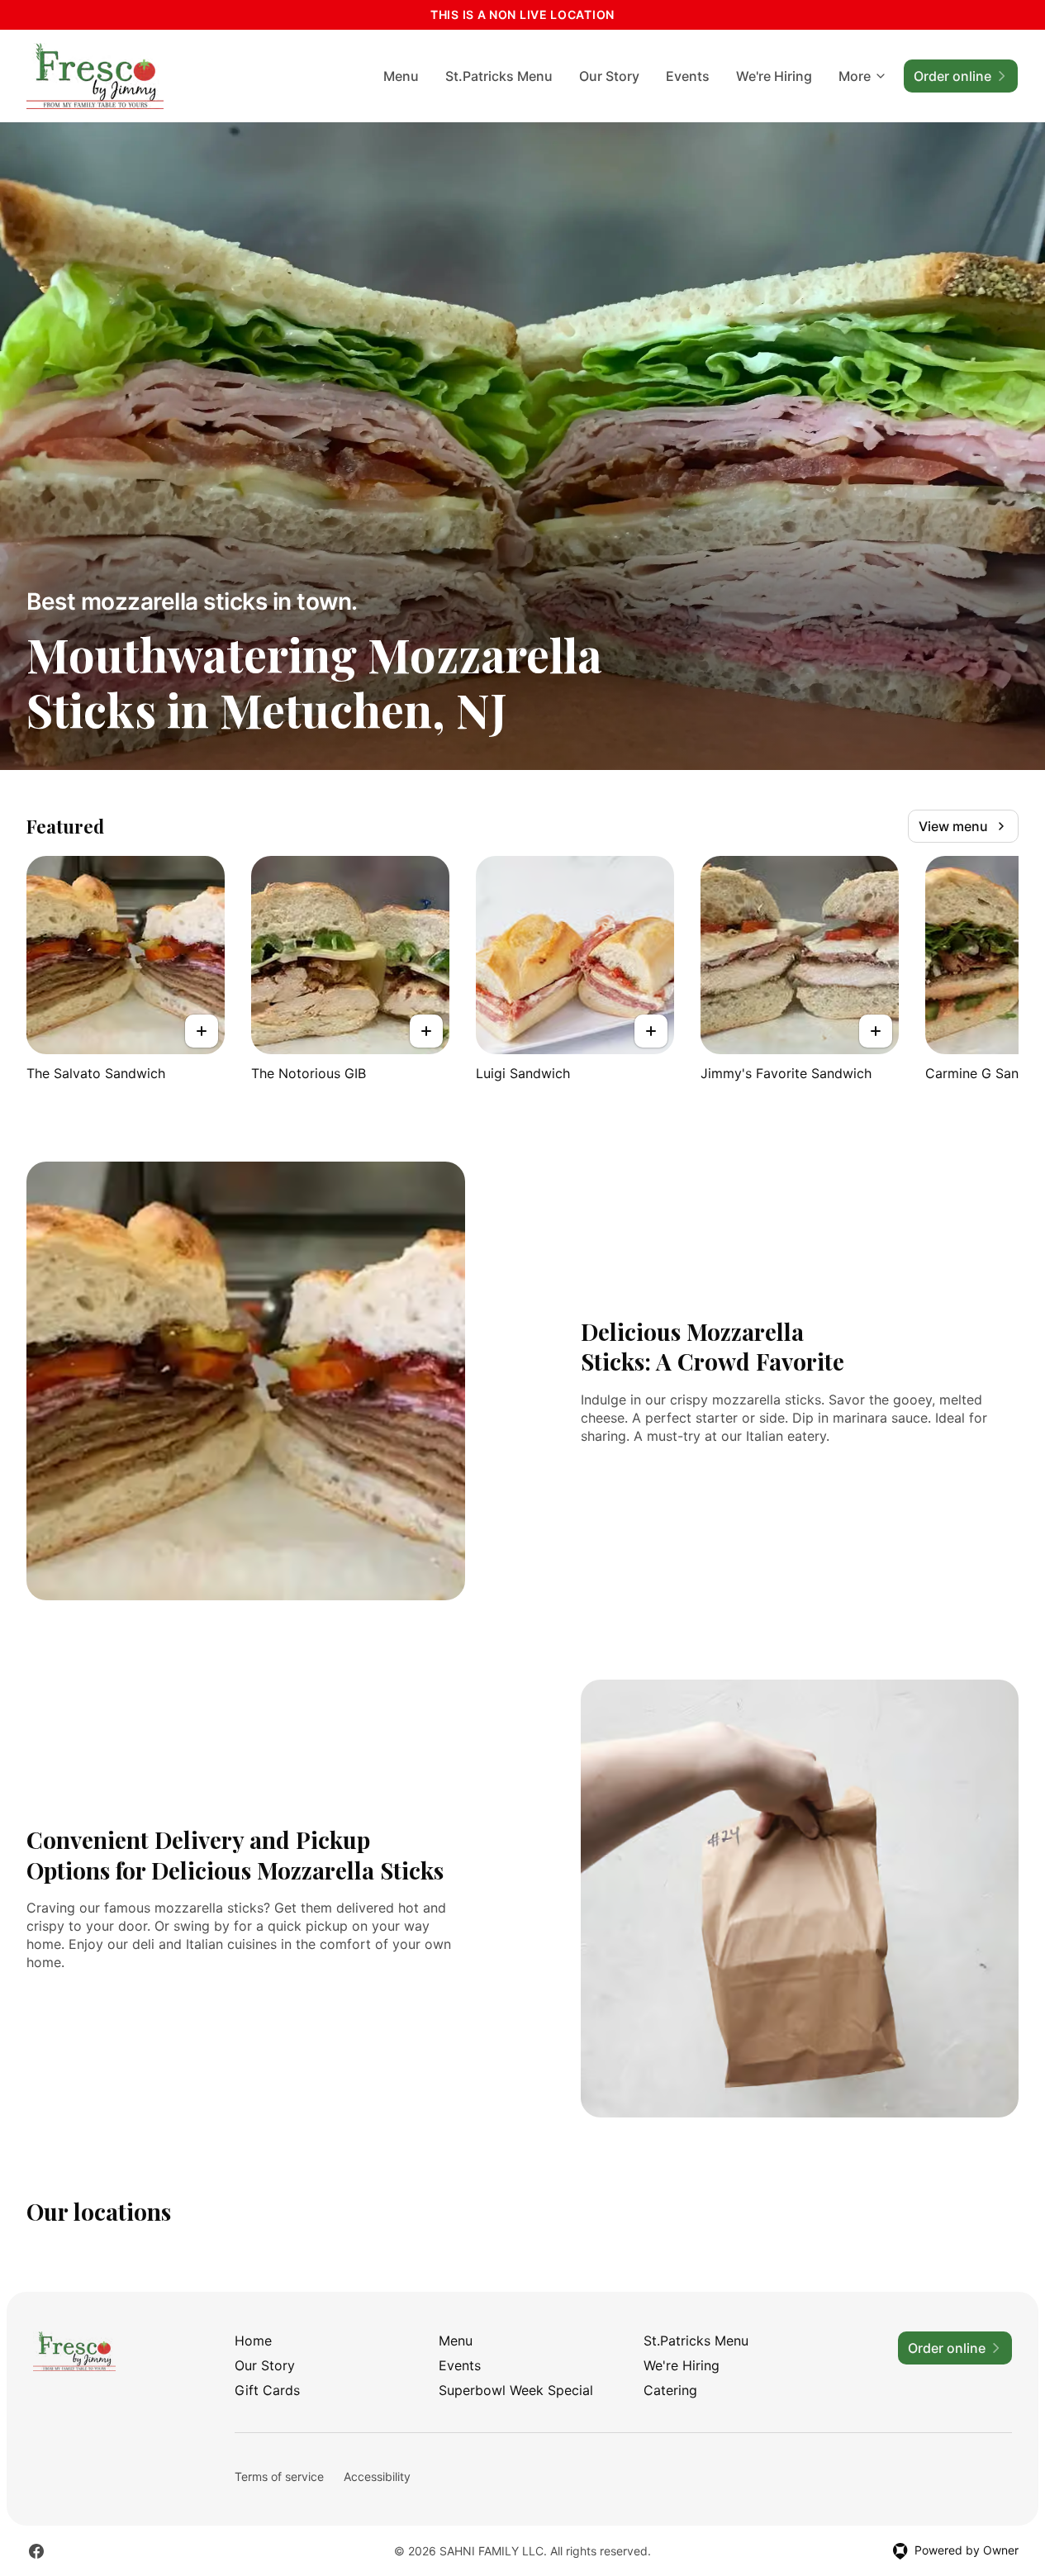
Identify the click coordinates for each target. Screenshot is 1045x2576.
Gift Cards (267, 2390)
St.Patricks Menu (499, 76)
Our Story (609, 76)
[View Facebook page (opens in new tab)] (36, 2551)
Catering (670, 2390)
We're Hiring (774, 76)
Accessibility (377, 2476)
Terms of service (279, 2476)
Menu (401, 76)
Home (253, 2341)
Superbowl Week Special (516, 2390)
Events (688, 76)
